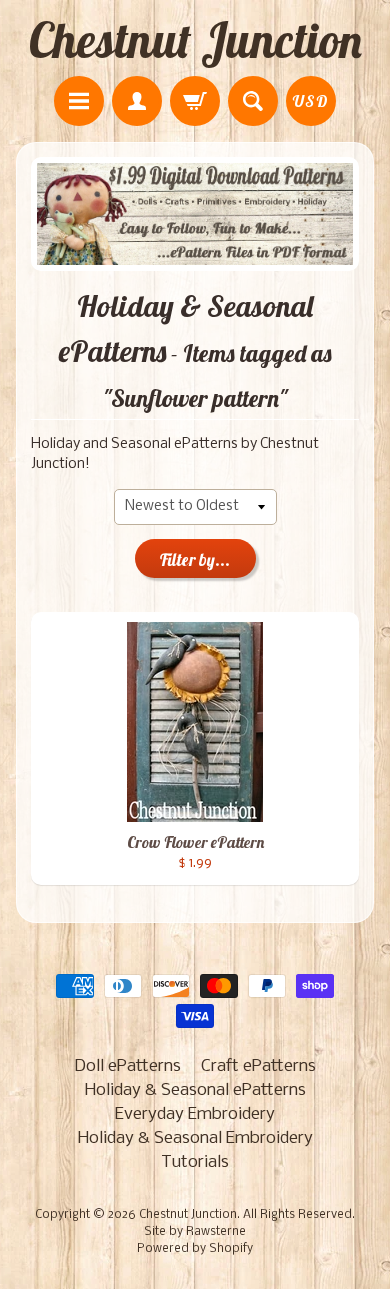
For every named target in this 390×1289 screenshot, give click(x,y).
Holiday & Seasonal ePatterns (195, 1090)
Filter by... (195, 559)
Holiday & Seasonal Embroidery (195, 1138)
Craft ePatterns (258, 1066)
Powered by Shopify (195, 1249)
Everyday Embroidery (195, 1114)
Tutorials (195, 1162)
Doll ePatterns (127, 1066)
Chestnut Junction (195, 40)
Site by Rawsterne (195, 1232)
